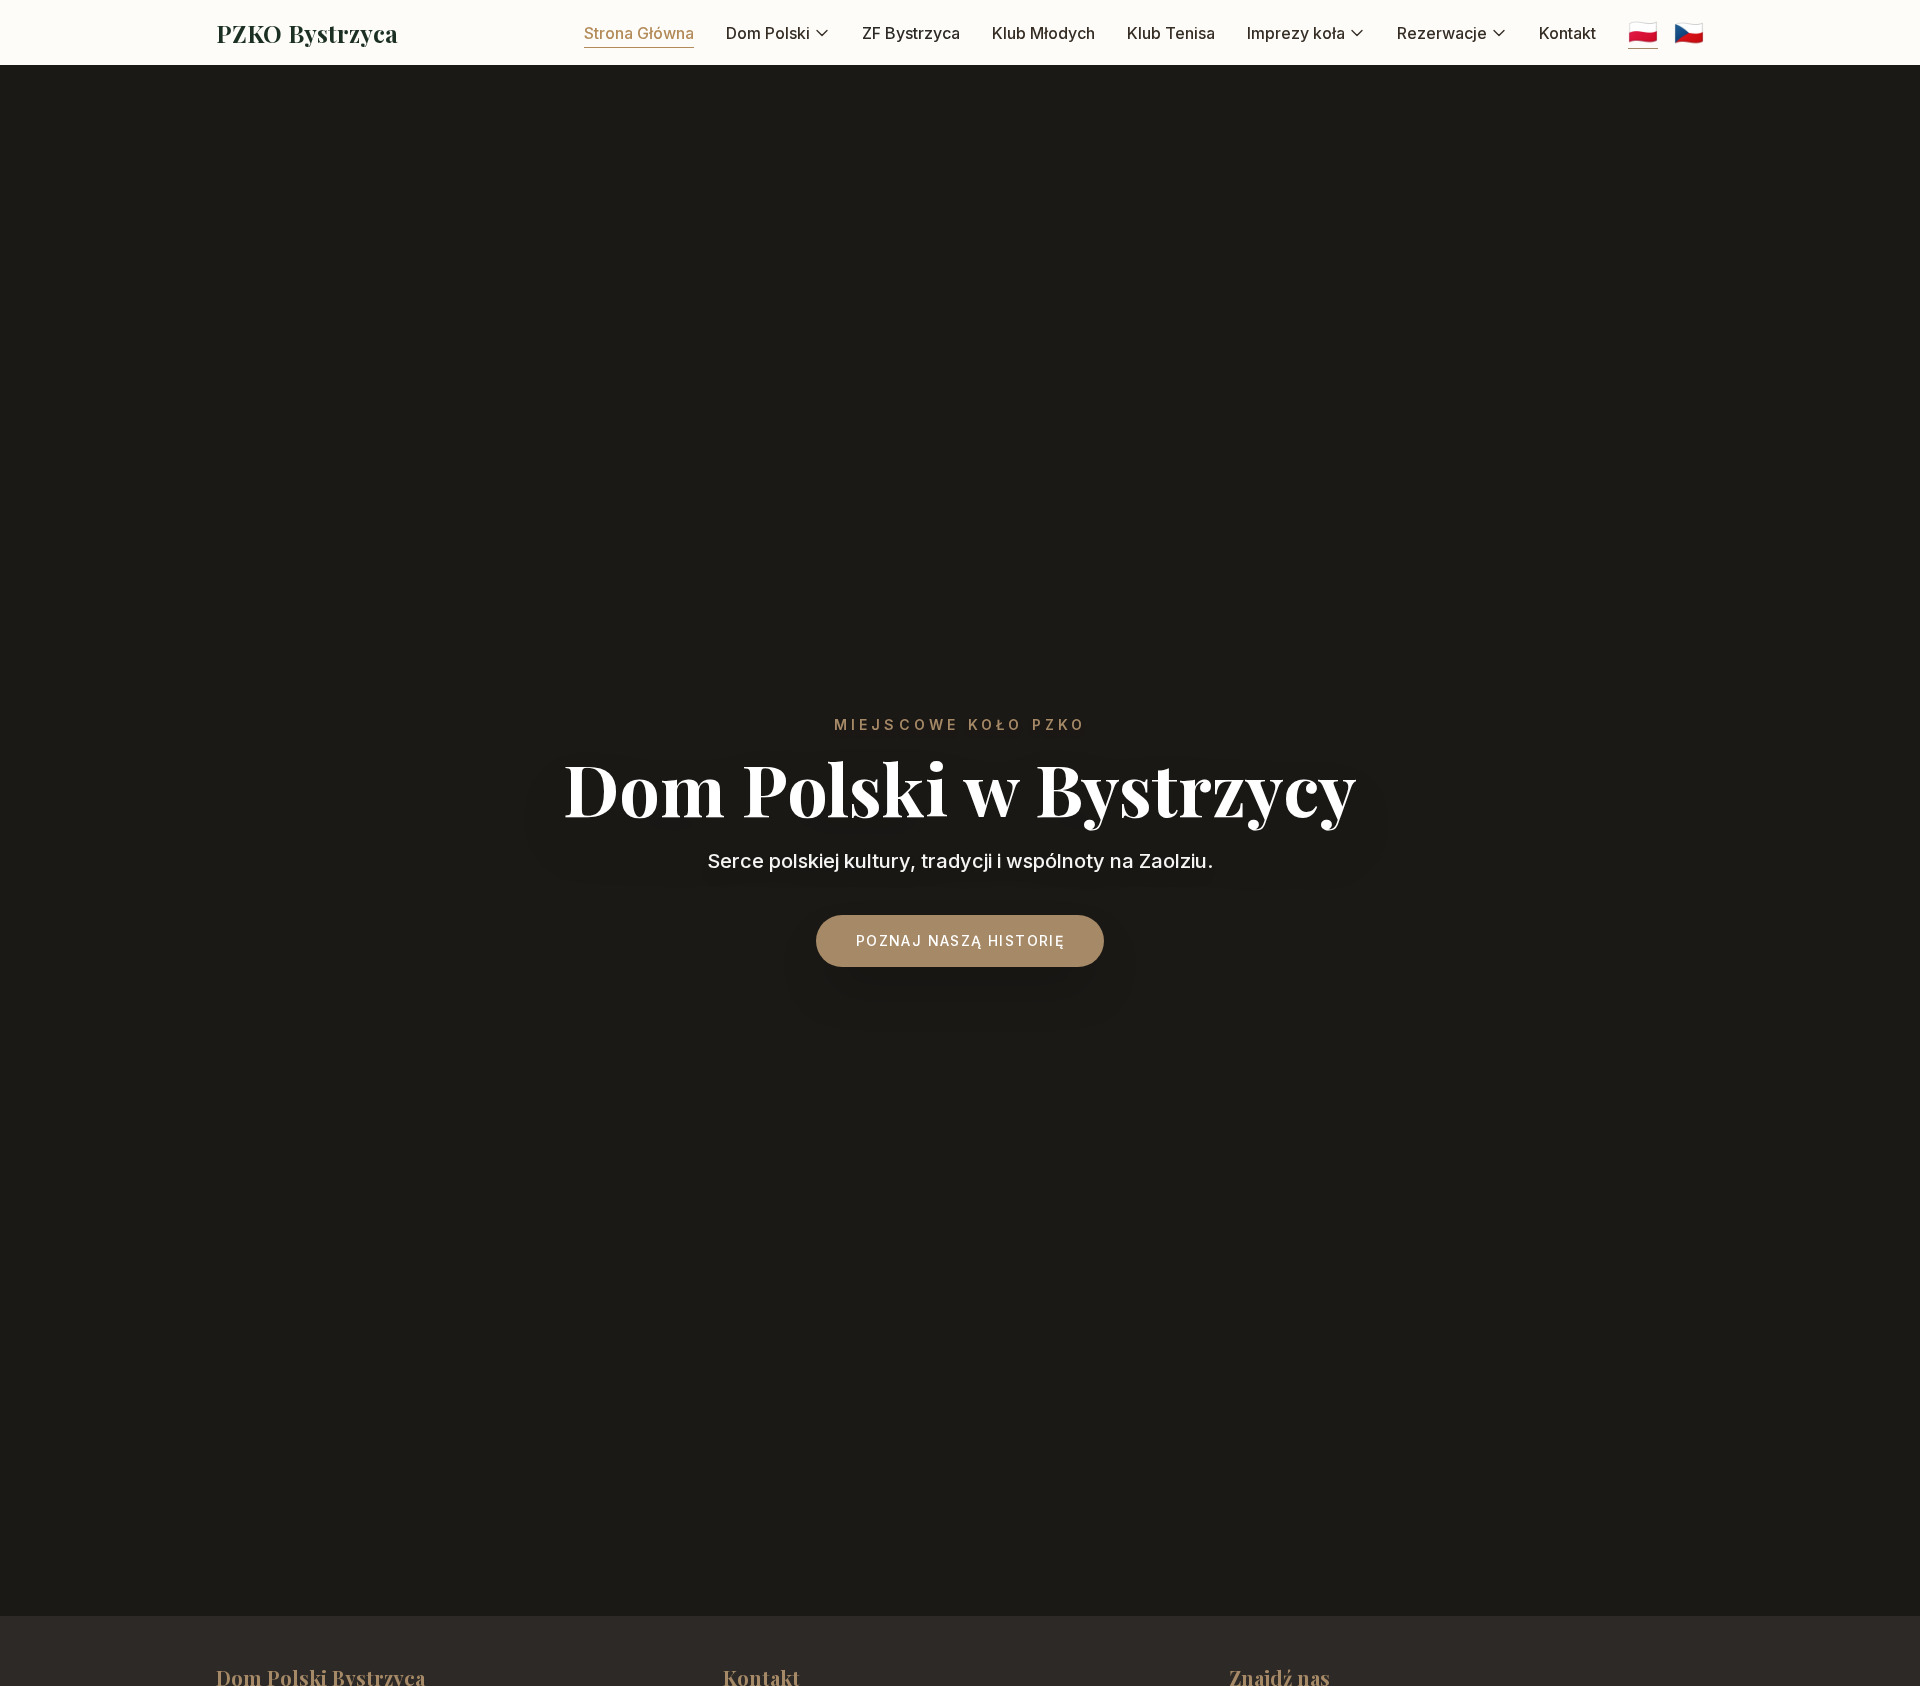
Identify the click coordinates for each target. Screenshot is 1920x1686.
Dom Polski (768, 33)
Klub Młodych (1043, 33)
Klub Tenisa (1171, 33)
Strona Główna (639, 33)
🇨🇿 (1689, 32)
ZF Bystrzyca (911, 33)
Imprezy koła (1296, 33)
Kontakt (1567, 33)
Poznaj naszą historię (960, 940)
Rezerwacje (1442, 33)
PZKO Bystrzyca (307, 33)
